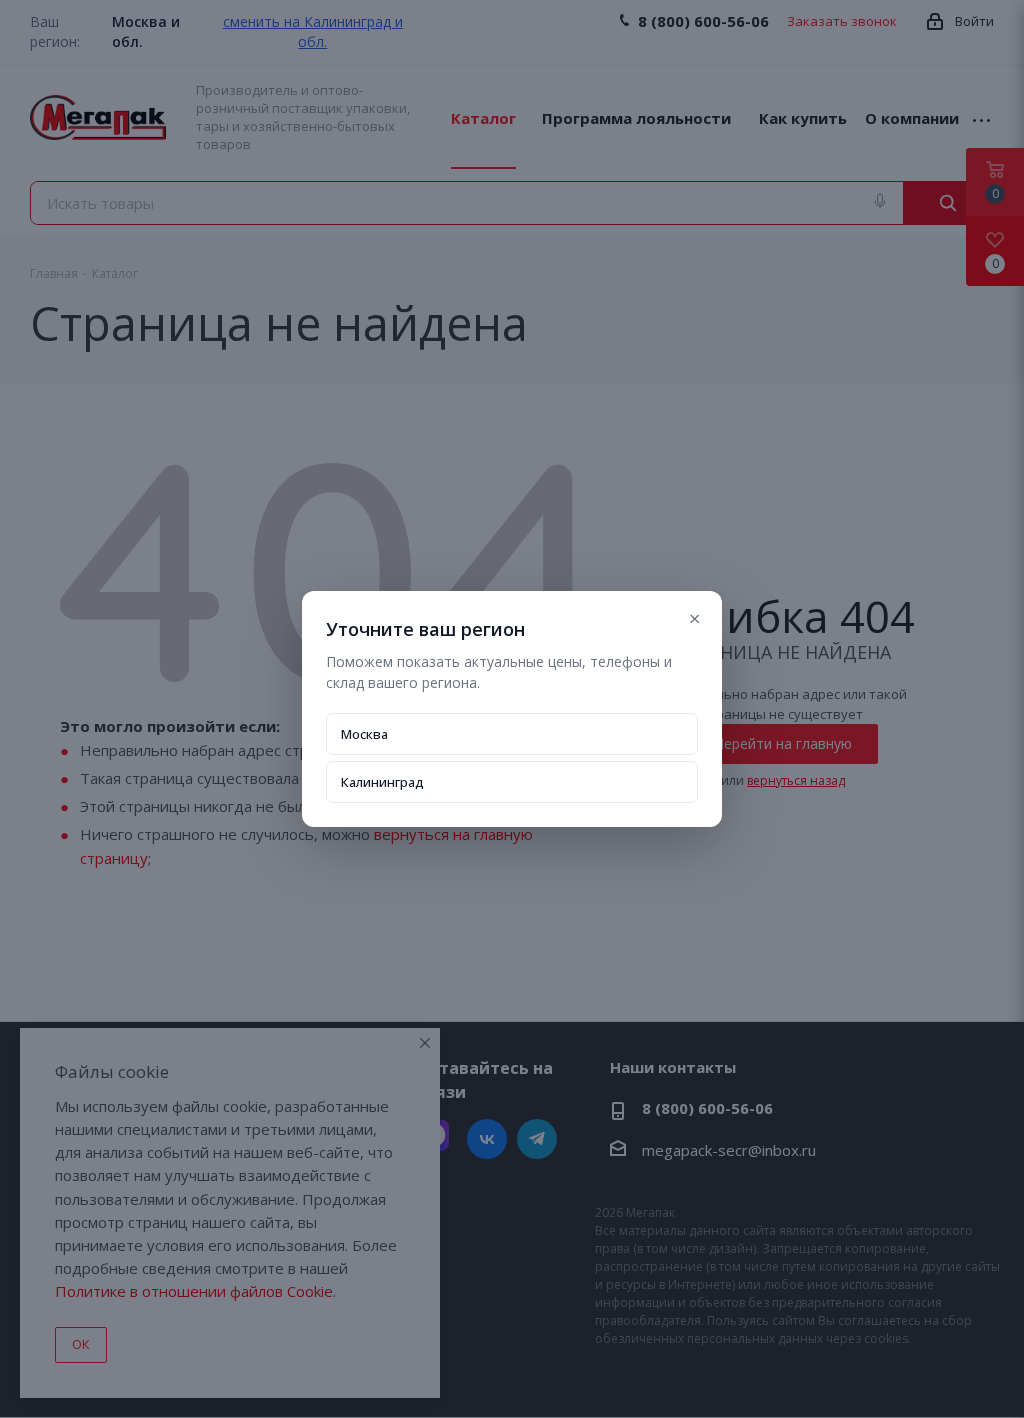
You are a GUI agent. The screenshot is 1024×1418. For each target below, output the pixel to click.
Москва (364, 734)
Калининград (382, 782)
